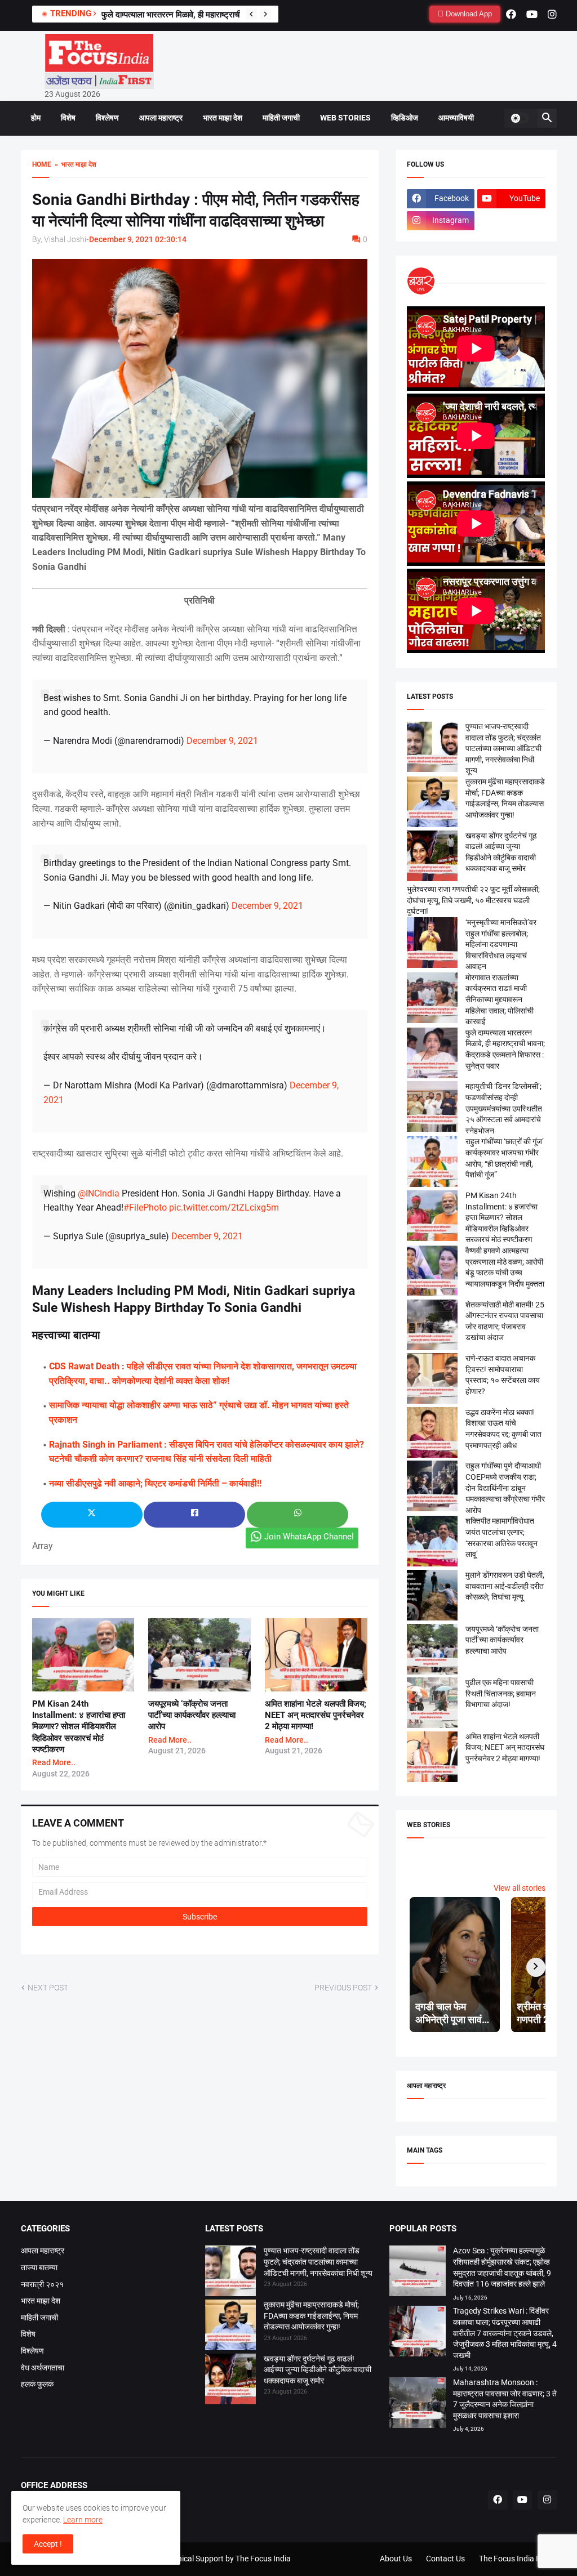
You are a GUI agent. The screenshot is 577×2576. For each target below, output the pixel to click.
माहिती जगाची (281, 118)
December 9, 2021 (222, 741)
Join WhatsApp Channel (309, 1537)
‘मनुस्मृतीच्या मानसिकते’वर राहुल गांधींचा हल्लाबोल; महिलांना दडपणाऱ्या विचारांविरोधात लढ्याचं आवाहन (501, 944)
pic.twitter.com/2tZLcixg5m (224, 1207)
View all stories (520, 1888)
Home (42, 164)
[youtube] (532, 14)
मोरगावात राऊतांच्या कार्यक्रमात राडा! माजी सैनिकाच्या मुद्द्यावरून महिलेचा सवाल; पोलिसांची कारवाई (500, 999)
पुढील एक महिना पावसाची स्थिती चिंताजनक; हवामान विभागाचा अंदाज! (501, 1693)
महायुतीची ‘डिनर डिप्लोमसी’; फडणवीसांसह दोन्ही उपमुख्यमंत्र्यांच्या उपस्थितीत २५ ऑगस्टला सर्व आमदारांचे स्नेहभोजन (504, 1108)
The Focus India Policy (518, 2559)
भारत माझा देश (223, 118)
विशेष (68, 118)
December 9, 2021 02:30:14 (138, 239)
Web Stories (345, 118)
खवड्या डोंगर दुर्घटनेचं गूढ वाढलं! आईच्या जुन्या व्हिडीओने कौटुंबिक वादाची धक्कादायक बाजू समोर (318, 2370)
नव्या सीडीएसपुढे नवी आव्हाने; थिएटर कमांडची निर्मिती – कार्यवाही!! (155, 1483)
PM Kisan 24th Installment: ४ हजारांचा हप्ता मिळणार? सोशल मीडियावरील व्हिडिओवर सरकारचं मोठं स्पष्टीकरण (79, 1727)
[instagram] (552, 14)
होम (36, 118)
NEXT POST (48, 1988)
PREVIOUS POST (343, 1988)
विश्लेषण (107, 118)
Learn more (83, 2520)
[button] (520, 118)
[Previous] (251, 14)
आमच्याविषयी (456, 118)
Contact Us (445, 2559)
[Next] (265, 14)
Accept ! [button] (48, 2544)
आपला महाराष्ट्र (161, 118)
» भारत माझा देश (74, 164)
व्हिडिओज (405, 118)
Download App (468, 14)
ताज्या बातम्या (39, 2267)
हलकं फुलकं (37, 2384)
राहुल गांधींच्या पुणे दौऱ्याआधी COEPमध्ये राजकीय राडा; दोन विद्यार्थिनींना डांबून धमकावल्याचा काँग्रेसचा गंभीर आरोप (505, 1488)
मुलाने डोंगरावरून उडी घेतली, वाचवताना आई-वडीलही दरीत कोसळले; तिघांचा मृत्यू (505, 1586)
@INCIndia (99, 1193)
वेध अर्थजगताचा (43, 2368)
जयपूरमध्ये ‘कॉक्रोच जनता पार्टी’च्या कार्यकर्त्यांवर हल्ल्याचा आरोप (192, 1715)
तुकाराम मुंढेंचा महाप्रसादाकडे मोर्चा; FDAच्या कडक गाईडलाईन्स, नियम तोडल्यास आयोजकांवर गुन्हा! (311, 2316)
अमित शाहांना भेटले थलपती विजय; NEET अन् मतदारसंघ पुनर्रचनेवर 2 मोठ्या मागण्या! (316, 1715)
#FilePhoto (145, 1207)
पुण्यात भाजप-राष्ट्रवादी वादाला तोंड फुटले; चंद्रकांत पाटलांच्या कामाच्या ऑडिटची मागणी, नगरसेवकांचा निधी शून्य (503, 748)
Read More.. (54, 1762)
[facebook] (511, 14)
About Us (396, 2559)
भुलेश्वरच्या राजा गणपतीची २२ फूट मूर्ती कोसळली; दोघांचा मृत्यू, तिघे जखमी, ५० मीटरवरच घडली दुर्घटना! (473, 900)
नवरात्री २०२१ (42, 2284)
